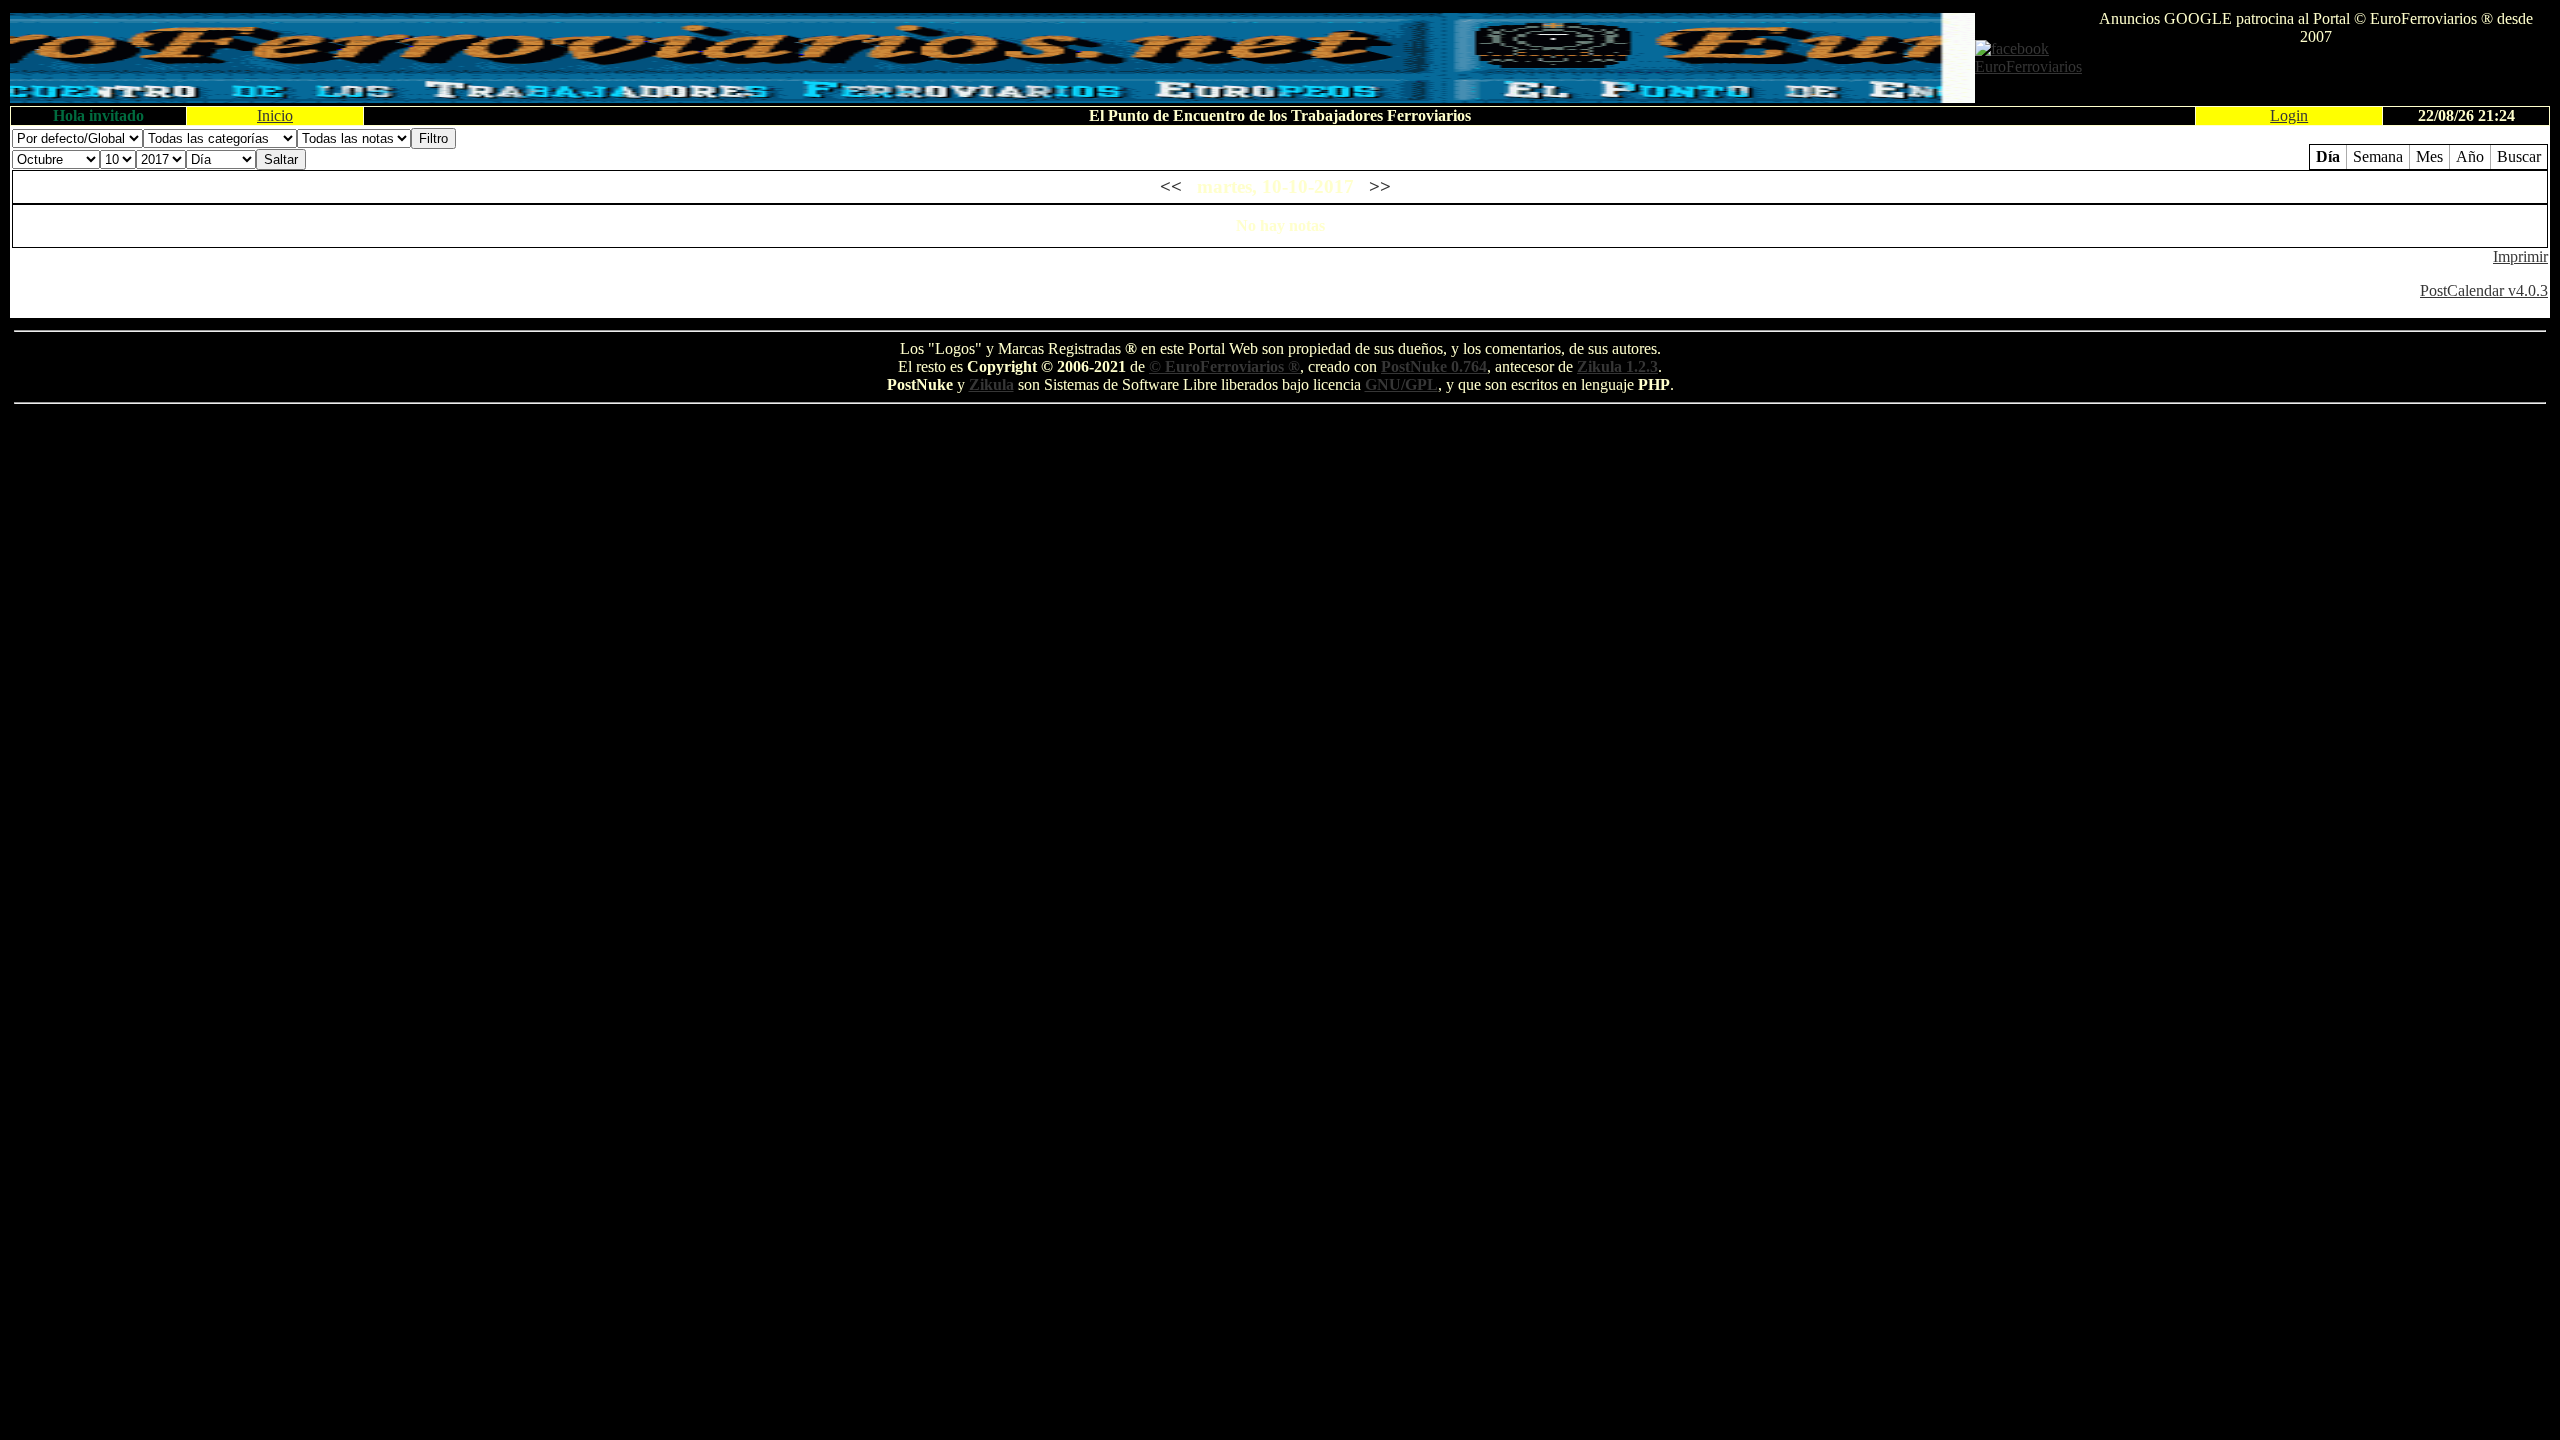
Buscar (2519, 156)
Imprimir (2520, 256)
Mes (2429, 156)
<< (1171, 186)
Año (2470, 156)
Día (2328, 156)
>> (1380, 186)
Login (2289, 115)
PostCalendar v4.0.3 (2484, 290)
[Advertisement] (2316, 76)
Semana (2378, 156)
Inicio (275, 115)
